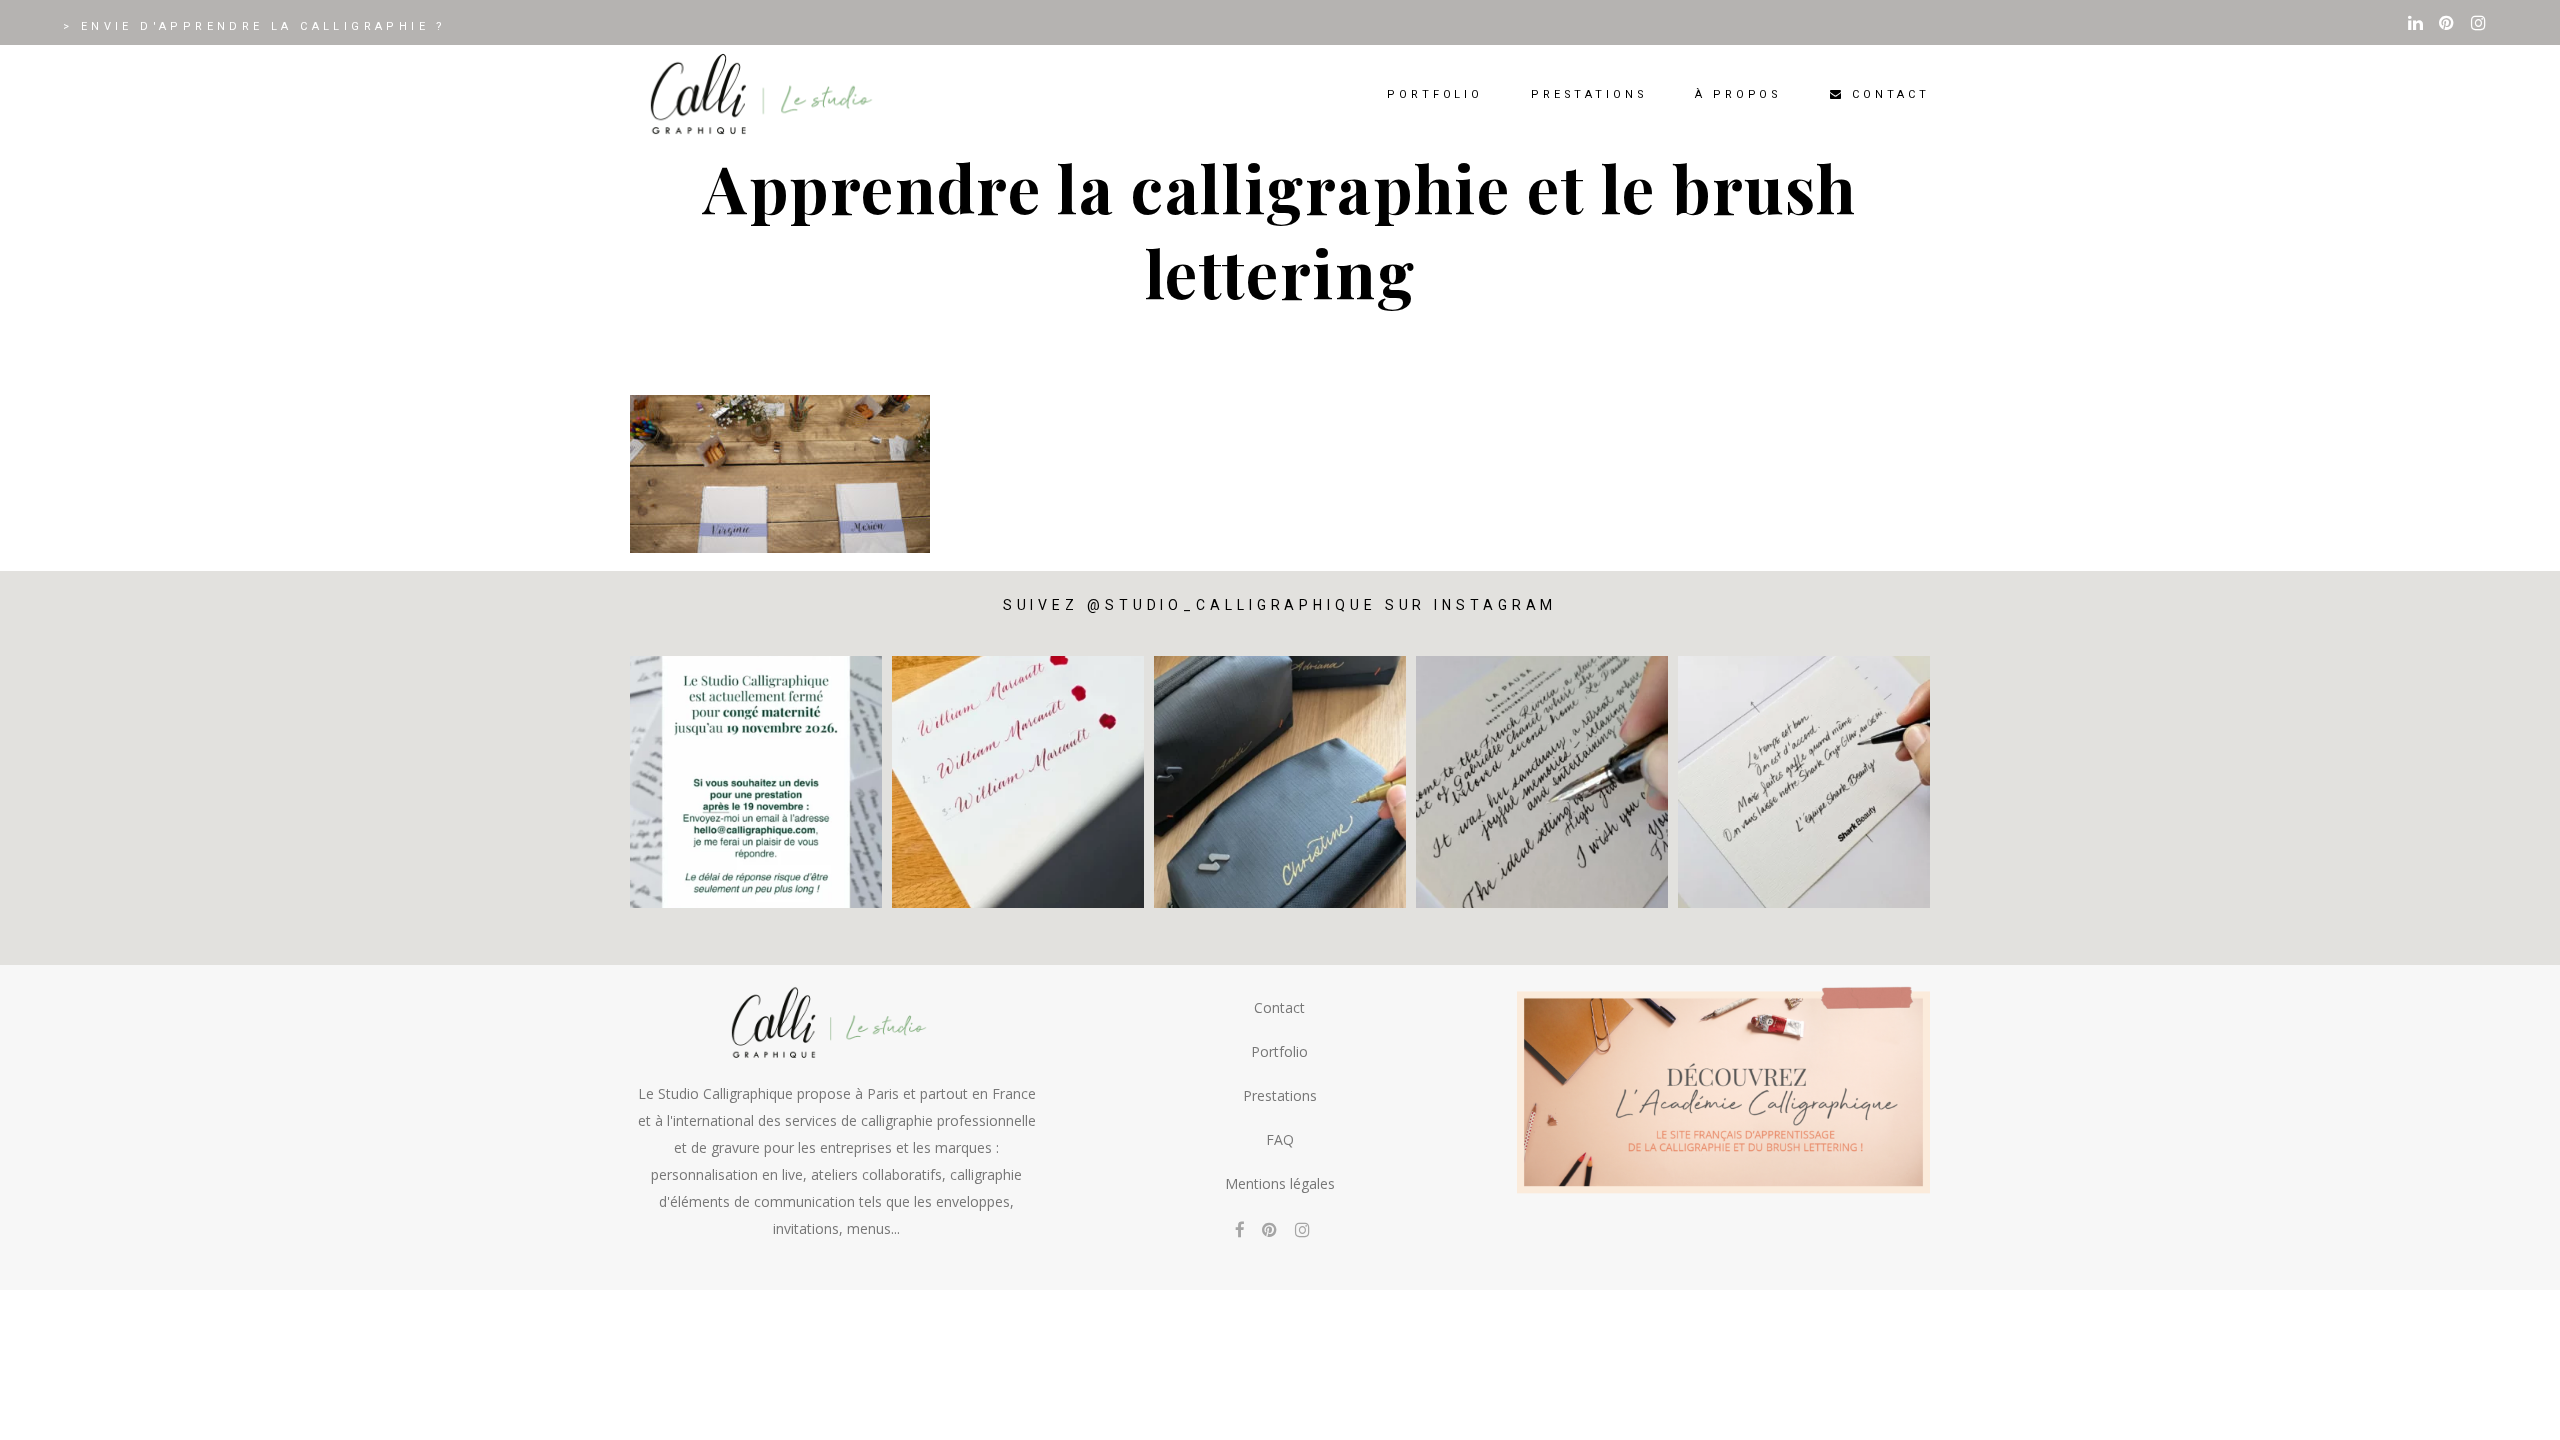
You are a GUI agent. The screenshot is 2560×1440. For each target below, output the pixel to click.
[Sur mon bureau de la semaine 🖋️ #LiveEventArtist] (1542, 782)
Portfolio (1279, 1051)
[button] (2517, 1412)
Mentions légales (1280, 1183)
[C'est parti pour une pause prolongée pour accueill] (756, 782)
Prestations (1280, 1095)
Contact (1279, 1007)
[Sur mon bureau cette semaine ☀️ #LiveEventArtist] (1018, 782)
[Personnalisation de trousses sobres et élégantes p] (1280, 782)
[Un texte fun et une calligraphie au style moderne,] (1804, 782)
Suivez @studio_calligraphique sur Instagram (1280, 605)
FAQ (1280, 1139)
